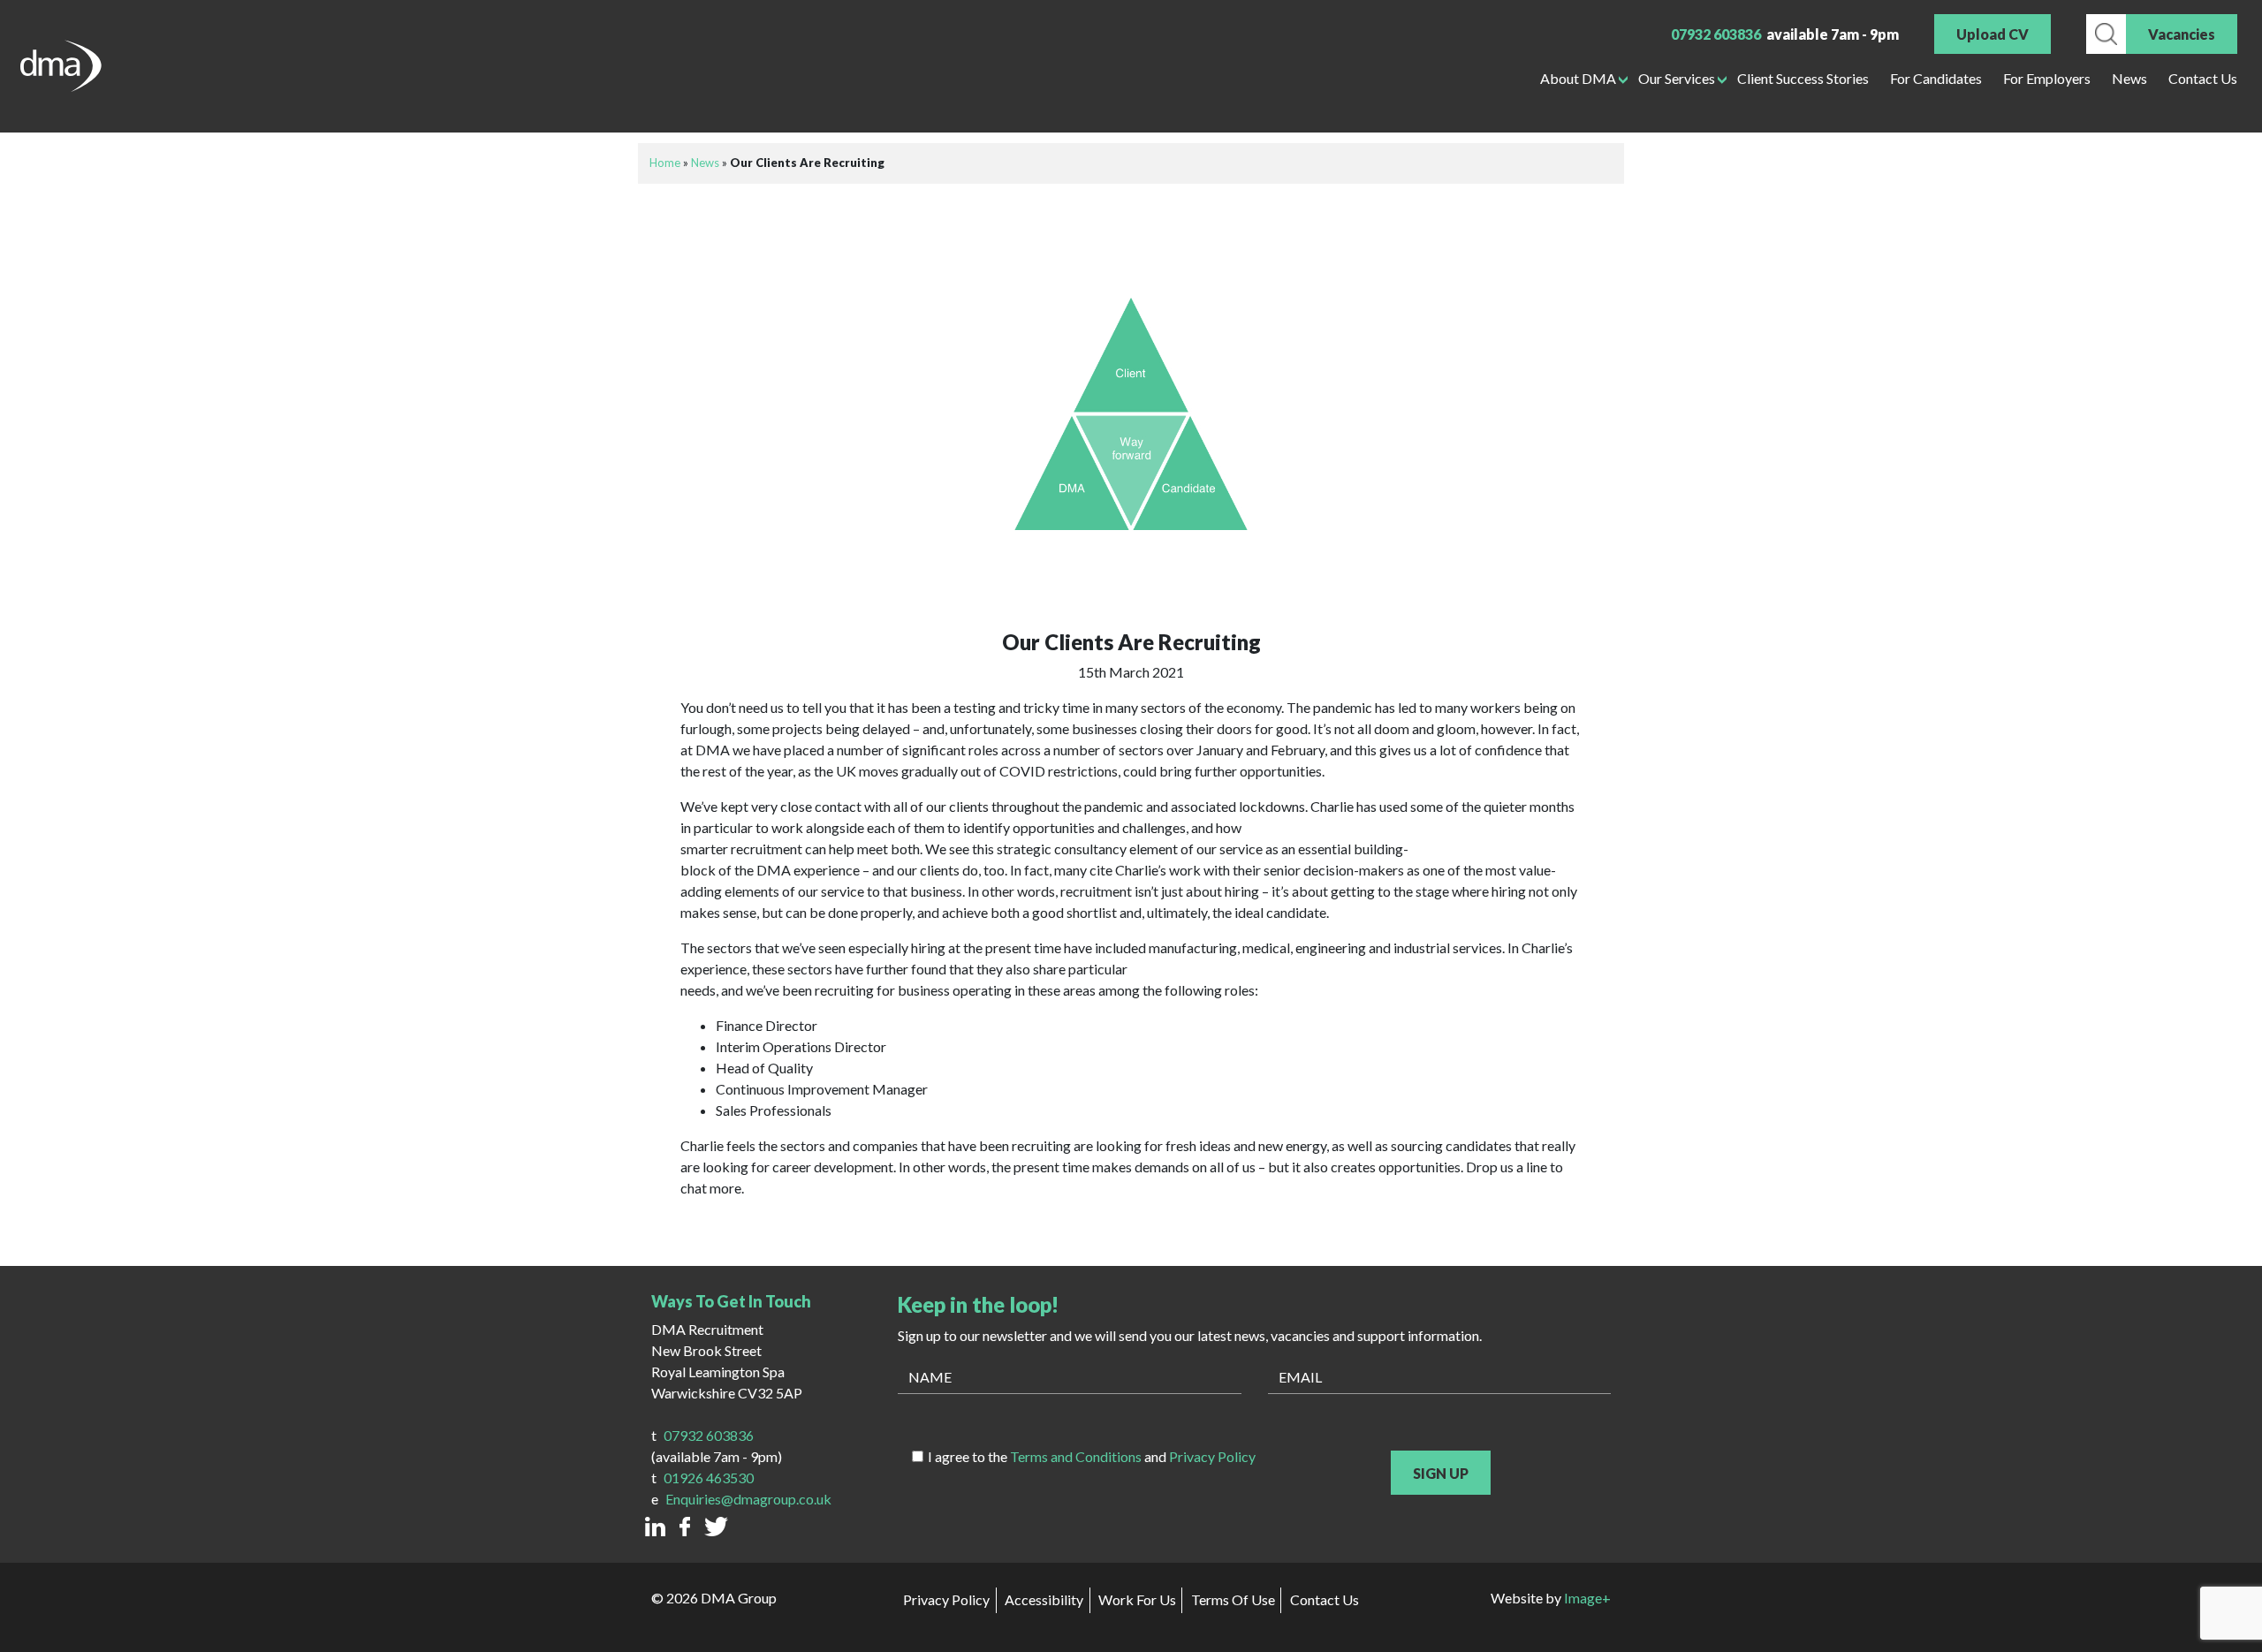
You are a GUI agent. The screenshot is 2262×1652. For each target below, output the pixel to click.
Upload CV (1993, 34)
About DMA (1578, 78)
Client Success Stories (1803, 78)
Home (665, 163)
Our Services (1677, 78)
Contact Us (2203, 78)
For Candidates (1936, 78)
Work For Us (1137, 1599)
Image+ (1587, 1598)
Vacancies (2182, 34)
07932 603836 (1716, 34)
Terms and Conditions (1076, 1456)
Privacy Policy (1212, 1456)
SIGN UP (1441, 1473)
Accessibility (1044, 1599)
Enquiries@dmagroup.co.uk (748, 1499)
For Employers (2047, 78)
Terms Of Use (1233, 1599)
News (2129, 78)
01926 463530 (709, 1478)
